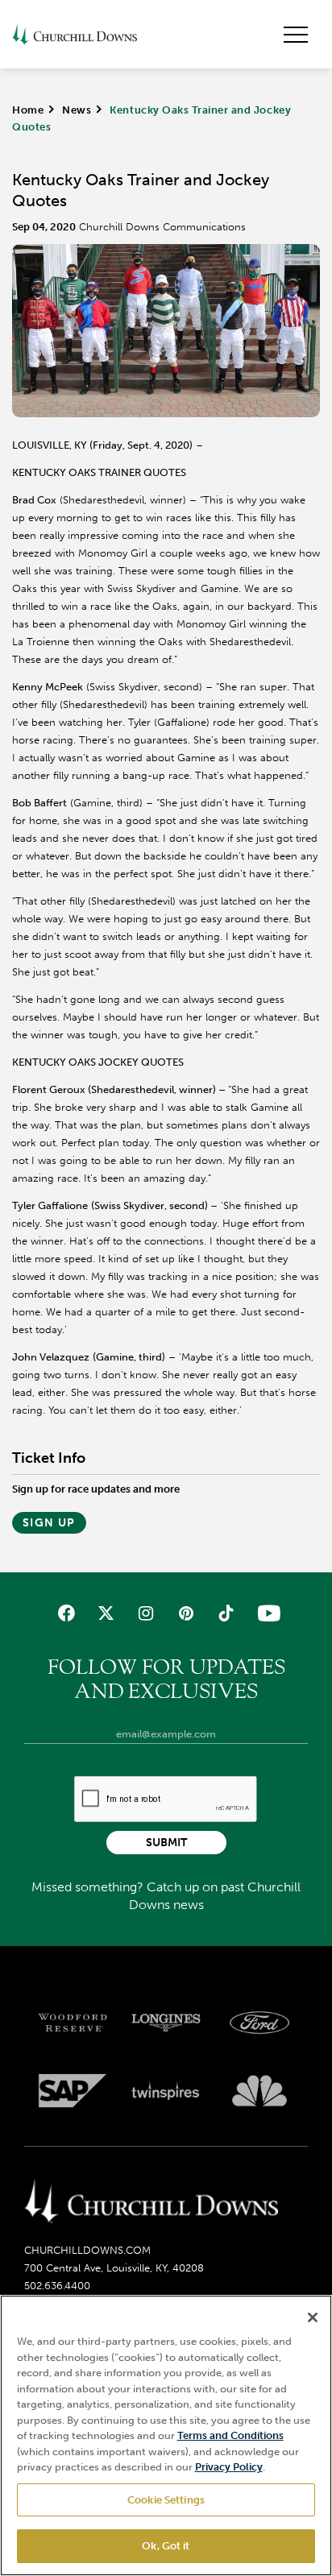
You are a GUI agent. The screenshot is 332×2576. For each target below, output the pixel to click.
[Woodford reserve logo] (73, 2023)
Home (28, 110)
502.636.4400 (57, 2286)
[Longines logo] (166, 2023)
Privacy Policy (229, 2467)
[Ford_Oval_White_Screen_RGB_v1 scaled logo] (259, 2023)
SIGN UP (49, 1523)
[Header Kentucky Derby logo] (75, 34)
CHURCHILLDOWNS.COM (87, 2250)
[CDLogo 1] (151, 2202)
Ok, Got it (166, 2546)
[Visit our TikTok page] (225, 1613)
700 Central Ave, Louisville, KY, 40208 (114, 2268)
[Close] (313, 2317)
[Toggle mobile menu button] (296, 35)
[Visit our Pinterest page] (186, 1613)
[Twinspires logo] (166, 2091)
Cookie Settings (166, 2500)
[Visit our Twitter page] (106, 1613)
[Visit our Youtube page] (266, 1613)
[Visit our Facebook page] (66, 1613)
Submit (166, 1843)
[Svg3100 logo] (259, 2091)
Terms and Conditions (230, 2435)
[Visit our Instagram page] (146, 1613)
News (77, 110)
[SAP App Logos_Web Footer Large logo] (73, 2091)
